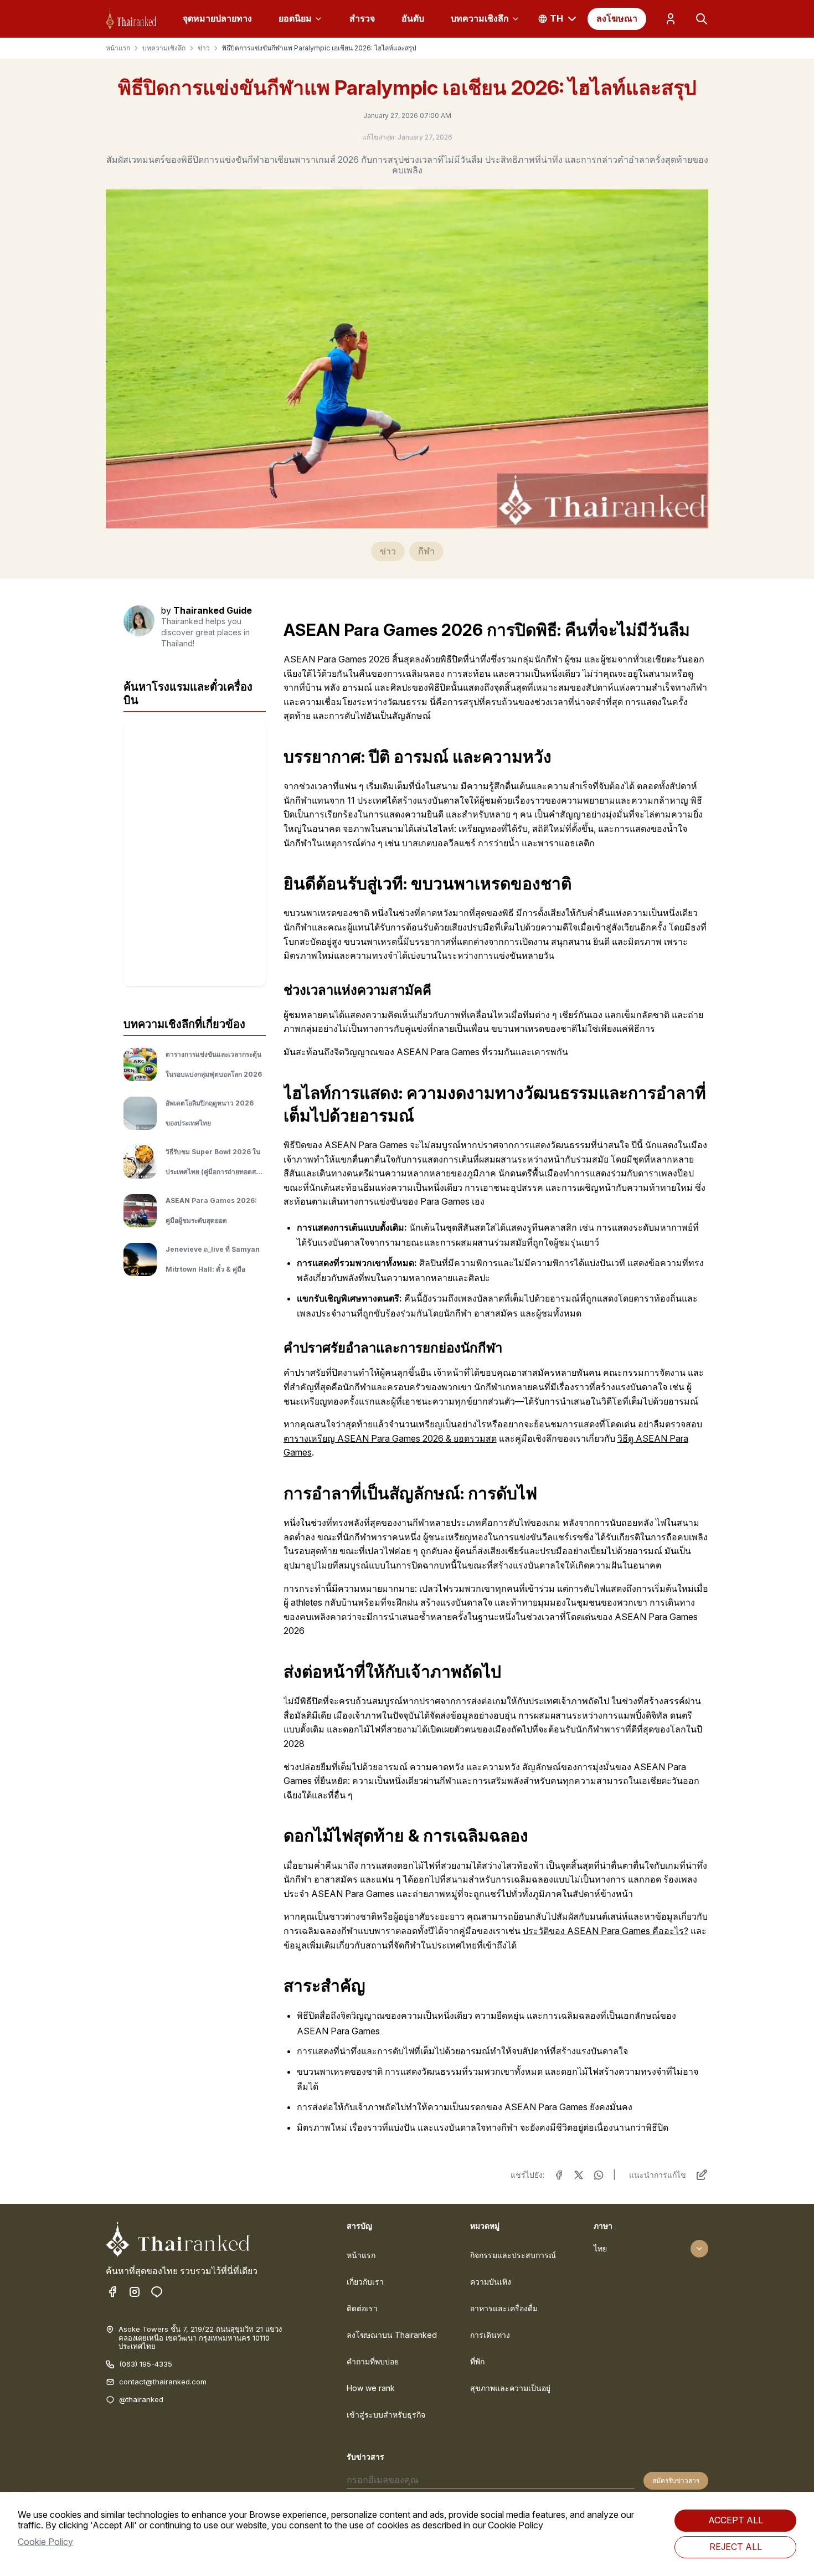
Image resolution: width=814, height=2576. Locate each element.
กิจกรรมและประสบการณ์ (513, 2255)
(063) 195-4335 (146, 2364)
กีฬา (426, 551)
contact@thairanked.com (163, 2382)
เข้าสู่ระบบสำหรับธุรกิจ (386, 2415)
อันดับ (413, 18)
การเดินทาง (490, 2335)
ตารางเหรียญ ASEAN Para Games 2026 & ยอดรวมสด (390, 1438)
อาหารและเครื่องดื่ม (504, 2308)
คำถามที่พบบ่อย (373, 2361)
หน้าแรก (118, 48)
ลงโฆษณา (617, 18)
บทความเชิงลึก (480, 18)
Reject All (736, 2547)
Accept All (736, 2520)
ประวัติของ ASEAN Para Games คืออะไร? (606, 1931)
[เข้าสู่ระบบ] (671, 19)
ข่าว (204, 48)
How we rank (371, 2388)
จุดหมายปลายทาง (217, 18)
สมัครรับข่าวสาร (676, 2480)
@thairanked (141, 2400)
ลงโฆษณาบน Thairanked (392, 2335)
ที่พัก (477, 2361)
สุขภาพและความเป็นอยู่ (510, 2388)
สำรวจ (362, 18)
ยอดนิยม (295, 18)
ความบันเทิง (491, 2282)
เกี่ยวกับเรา (365, 2282)
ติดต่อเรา (362, 2308)
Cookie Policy (45, 2542)
